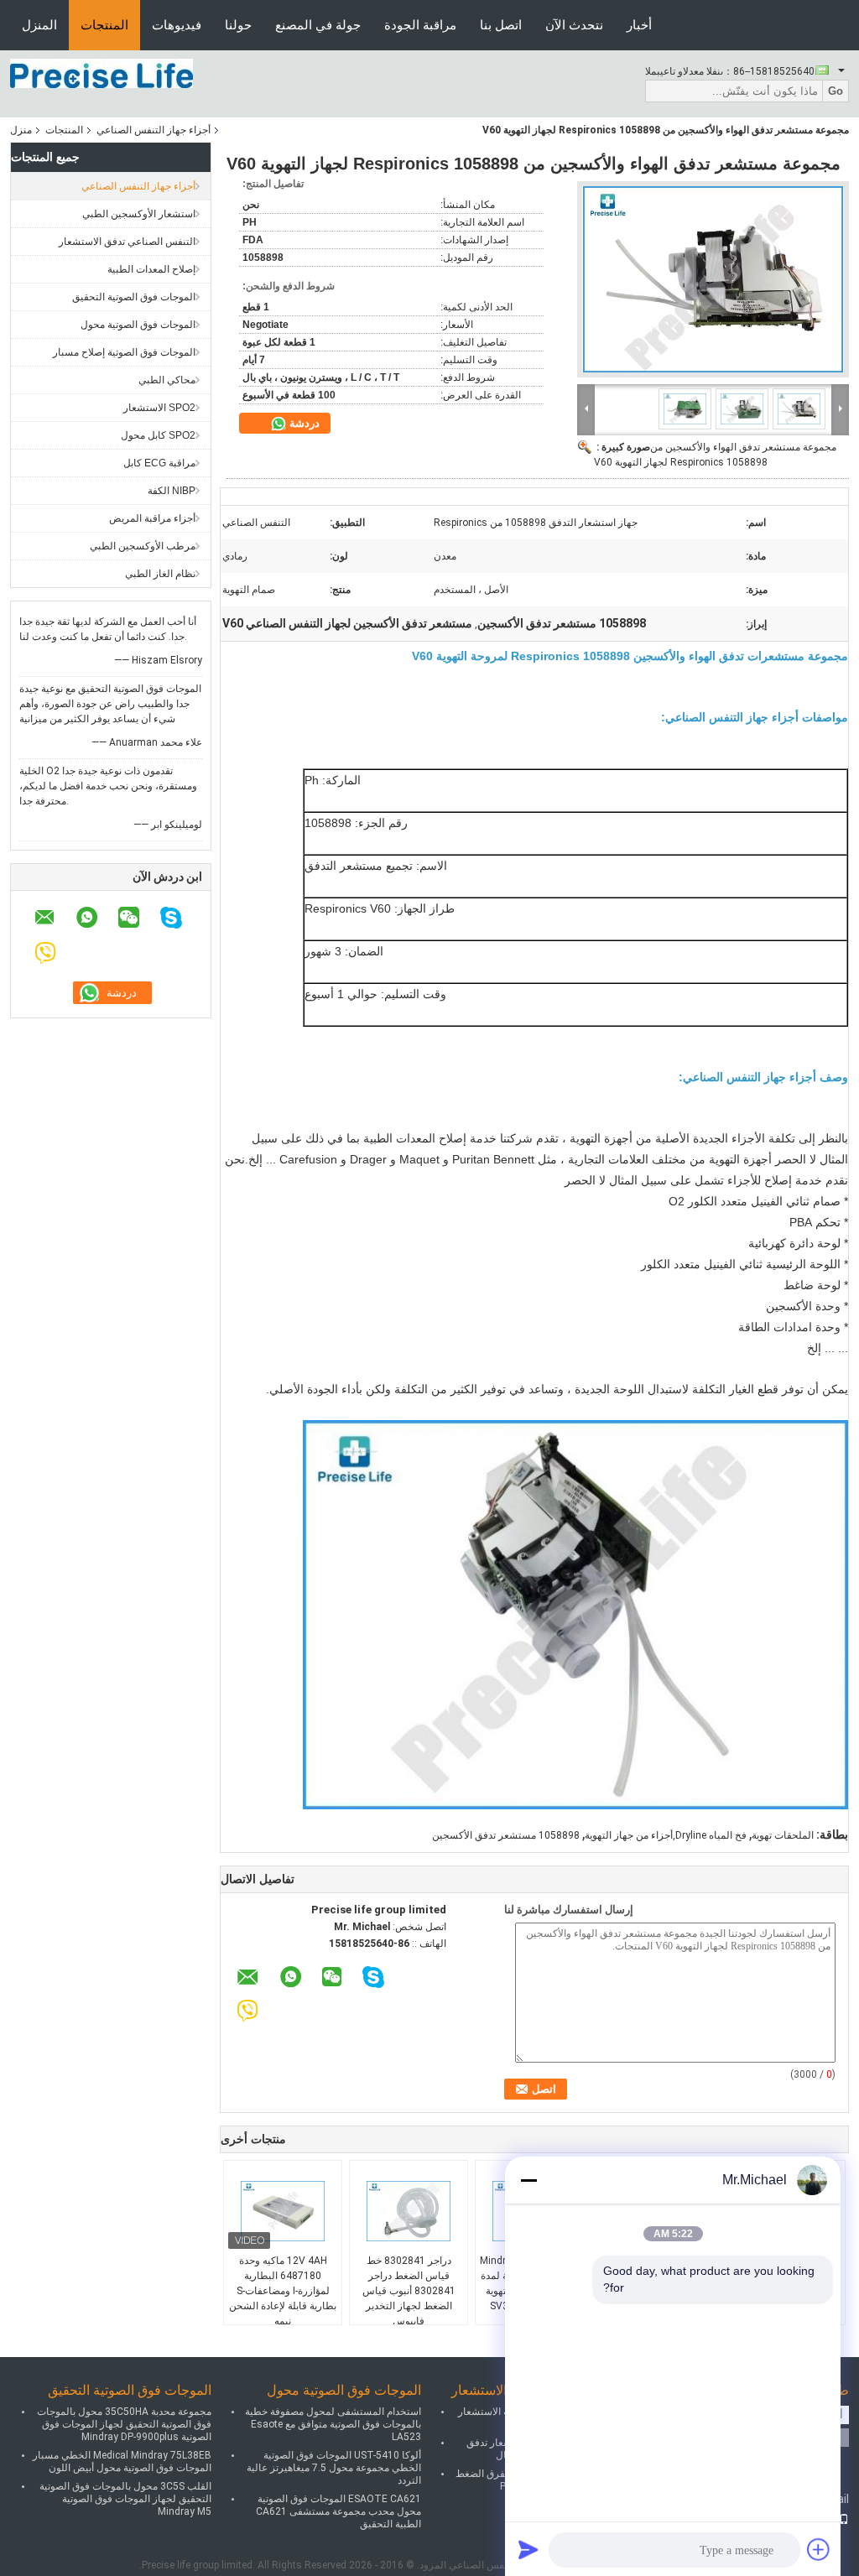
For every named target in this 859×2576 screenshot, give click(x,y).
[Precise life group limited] (102, 73)
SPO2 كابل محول (158, 435)
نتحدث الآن (574, 25)
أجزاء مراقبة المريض (152, 518)
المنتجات (104, 25)
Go (836, 91)
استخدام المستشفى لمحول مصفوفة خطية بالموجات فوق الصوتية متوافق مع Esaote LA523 (333, 2424)
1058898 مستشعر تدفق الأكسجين (506, 1835)
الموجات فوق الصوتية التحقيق (134, 297)
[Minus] (528, 2180)
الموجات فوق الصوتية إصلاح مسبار (124, 352)
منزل (21, 130)
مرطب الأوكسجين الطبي (143, 546)
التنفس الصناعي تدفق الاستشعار (127, 242)
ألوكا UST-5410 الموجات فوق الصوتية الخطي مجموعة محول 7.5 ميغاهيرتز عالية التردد (334, 2468)
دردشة (303, 423)
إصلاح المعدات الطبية (151, 269)
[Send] (528, 2549)
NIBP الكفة (172, 491)
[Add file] (819, 2549)
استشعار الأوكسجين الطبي (139, 214)
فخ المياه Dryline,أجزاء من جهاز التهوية (666, 1835)
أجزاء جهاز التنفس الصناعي (154, 130)
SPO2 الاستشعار (159, 408)
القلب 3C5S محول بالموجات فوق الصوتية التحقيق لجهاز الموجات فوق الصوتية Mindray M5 (125, 2499)
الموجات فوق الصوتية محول (138, 325)
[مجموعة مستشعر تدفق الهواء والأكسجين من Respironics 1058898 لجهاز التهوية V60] (713, 279)
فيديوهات (177, 25)
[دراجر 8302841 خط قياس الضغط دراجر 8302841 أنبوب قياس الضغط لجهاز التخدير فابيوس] (409, 2211)
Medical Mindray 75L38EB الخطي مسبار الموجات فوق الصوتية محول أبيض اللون (122, 2462)
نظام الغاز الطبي (160, 574)
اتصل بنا (501, 25)
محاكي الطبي (167, 380)
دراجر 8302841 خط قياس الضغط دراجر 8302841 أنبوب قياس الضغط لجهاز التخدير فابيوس (409, 2291)
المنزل (39, 25)
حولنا (238, 25)
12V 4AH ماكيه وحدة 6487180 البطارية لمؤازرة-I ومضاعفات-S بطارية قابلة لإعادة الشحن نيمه (283, 2291)
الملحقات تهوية (783, 1835)
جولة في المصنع (318, 25)
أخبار (639, 25)
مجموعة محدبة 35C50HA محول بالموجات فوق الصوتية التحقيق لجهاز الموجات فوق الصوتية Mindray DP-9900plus (124, 2424)
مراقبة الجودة (420, 25)
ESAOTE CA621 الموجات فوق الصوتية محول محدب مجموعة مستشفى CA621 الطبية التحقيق (338, 2511)
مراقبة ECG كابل (159, 463)
